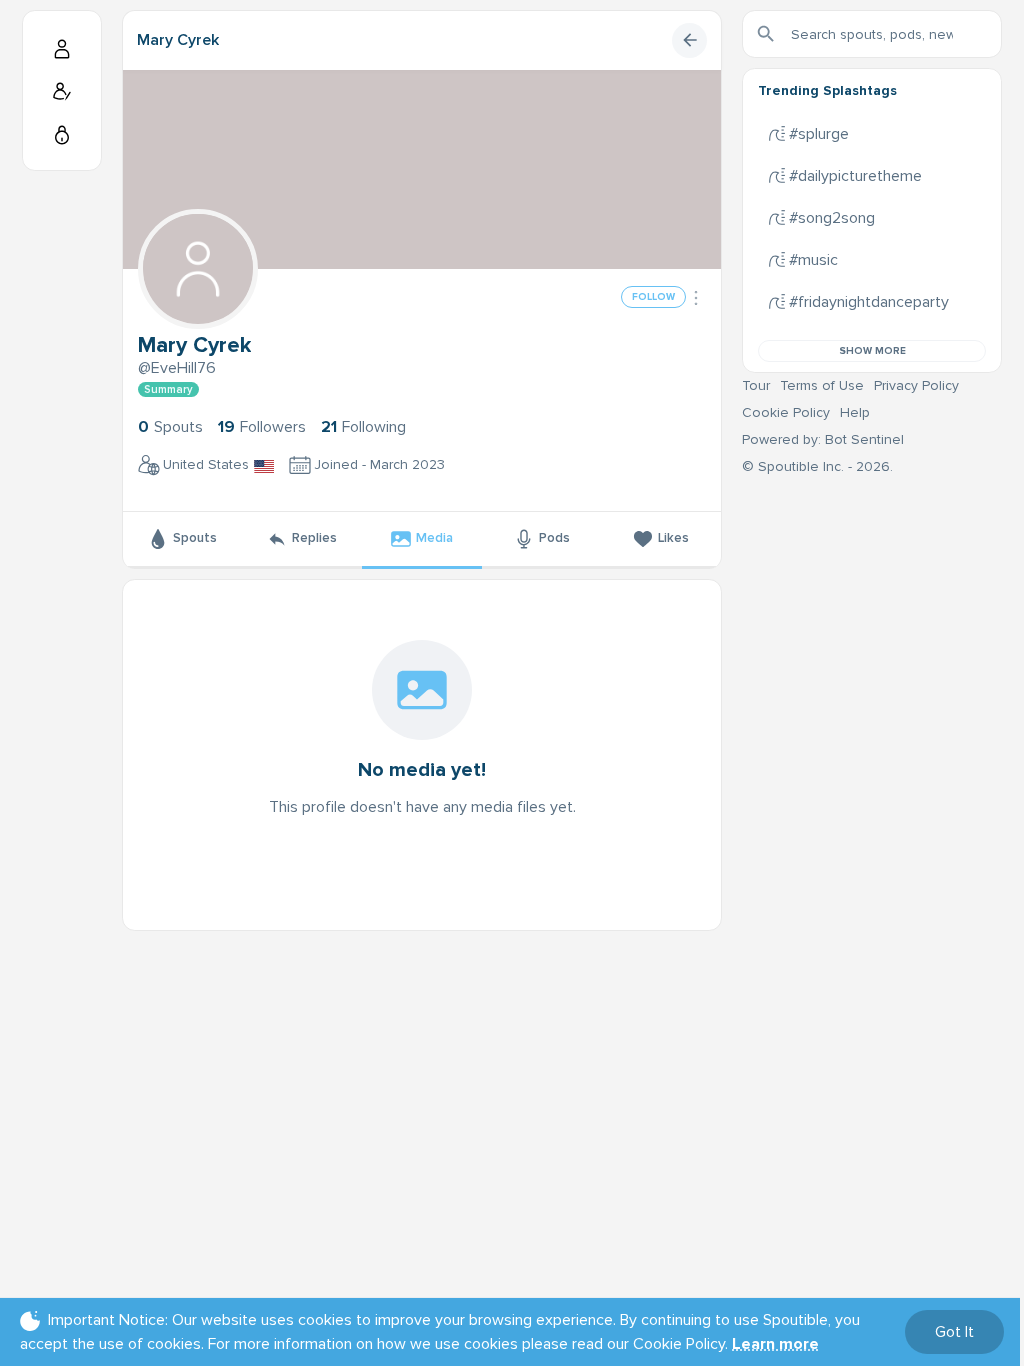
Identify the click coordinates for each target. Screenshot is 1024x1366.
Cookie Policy (786, 412)
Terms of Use (822, 385)
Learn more (775, 1344)
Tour (756, 385)
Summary (168, 389)
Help (855, 412)
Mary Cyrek (178, 40)
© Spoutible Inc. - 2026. (817, 466)
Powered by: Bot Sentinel (823, 439)
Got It (954, 1332)
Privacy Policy (916, 385)
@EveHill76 (177, 368)
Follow (653, 297)
